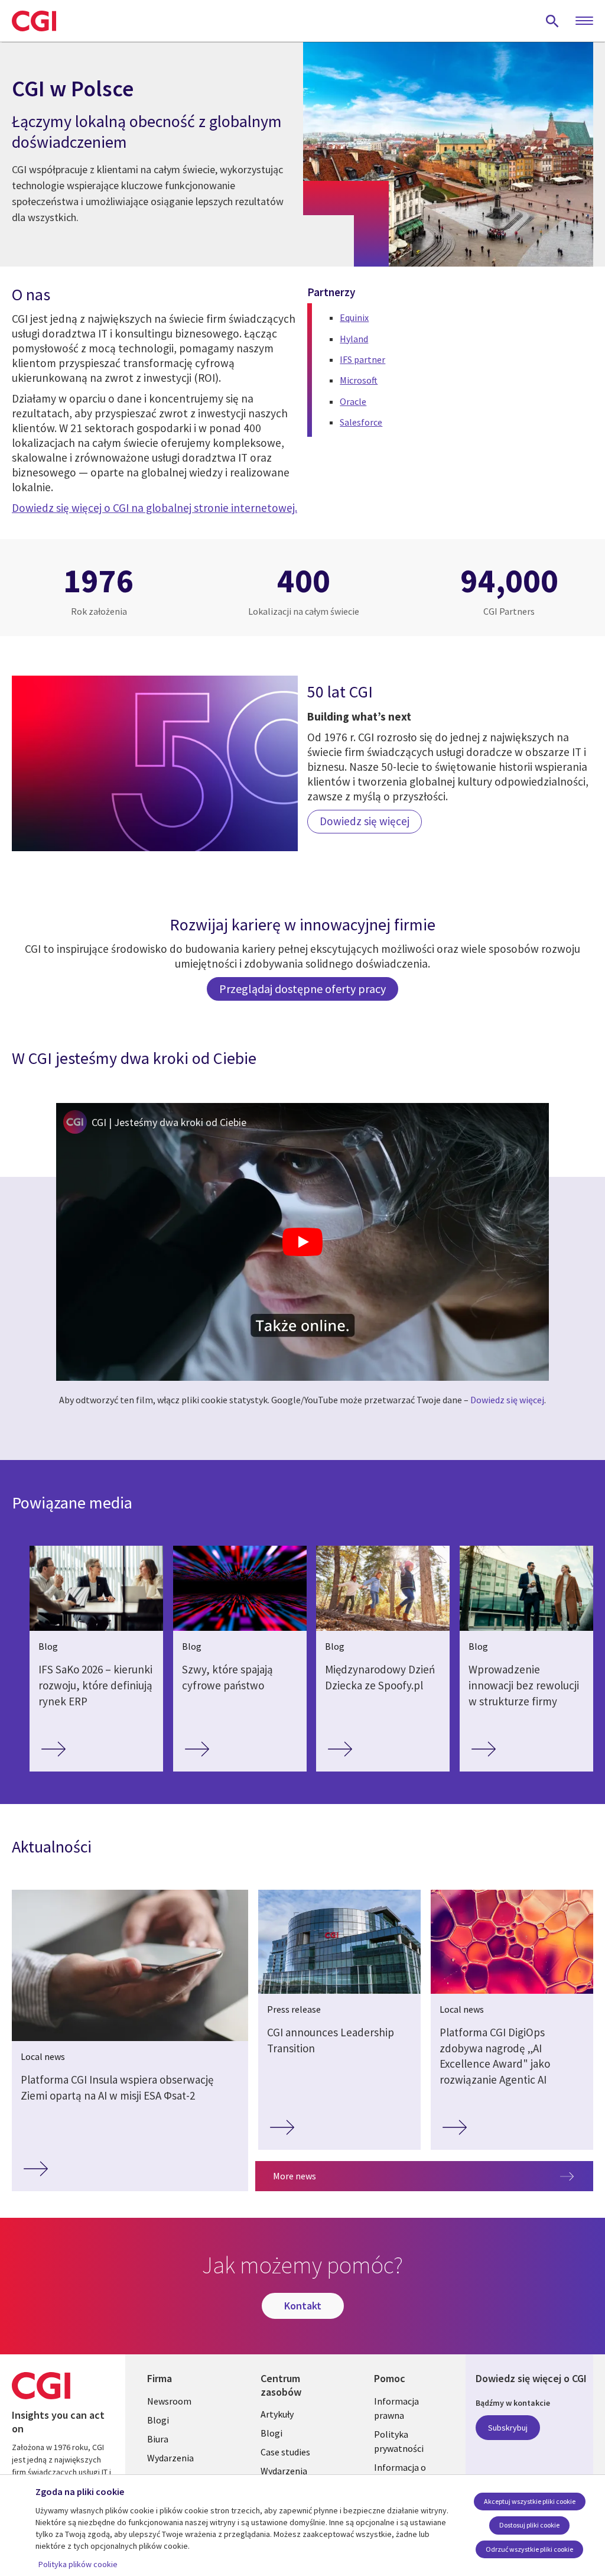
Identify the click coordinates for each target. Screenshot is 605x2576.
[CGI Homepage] (34, 21)
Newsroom (169, 2401)
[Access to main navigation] (584, 21)
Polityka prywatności (399, 2441)
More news (295, 2176)
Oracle (353, 401)
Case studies (285, 2452)
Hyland (354, 339)
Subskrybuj (508, 2428)
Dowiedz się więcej (507, 1400)
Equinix (354, 317)
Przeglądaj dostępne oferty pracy (302, 989)
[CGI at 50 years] (155, 763)
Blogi (158, 2420)
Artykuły (277, 2414)
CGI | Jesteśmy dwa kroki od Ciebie (169, 1122)
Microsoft (359, 380)
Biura (158, 2439)
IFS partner (362, 359)
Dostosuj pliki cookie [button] (529, 2525)
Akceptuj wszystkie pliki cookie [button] (530, 2501)
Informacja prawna (396, 2408)
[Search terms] (552, 21)
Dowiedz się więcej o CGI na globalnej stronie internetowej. (154, 508)
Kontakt (303, 2306)
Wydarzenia (170, 2458)
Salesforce (361, 422)
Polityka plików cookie (78, 2564)
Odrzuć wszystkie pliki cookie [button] (529, 2549)
